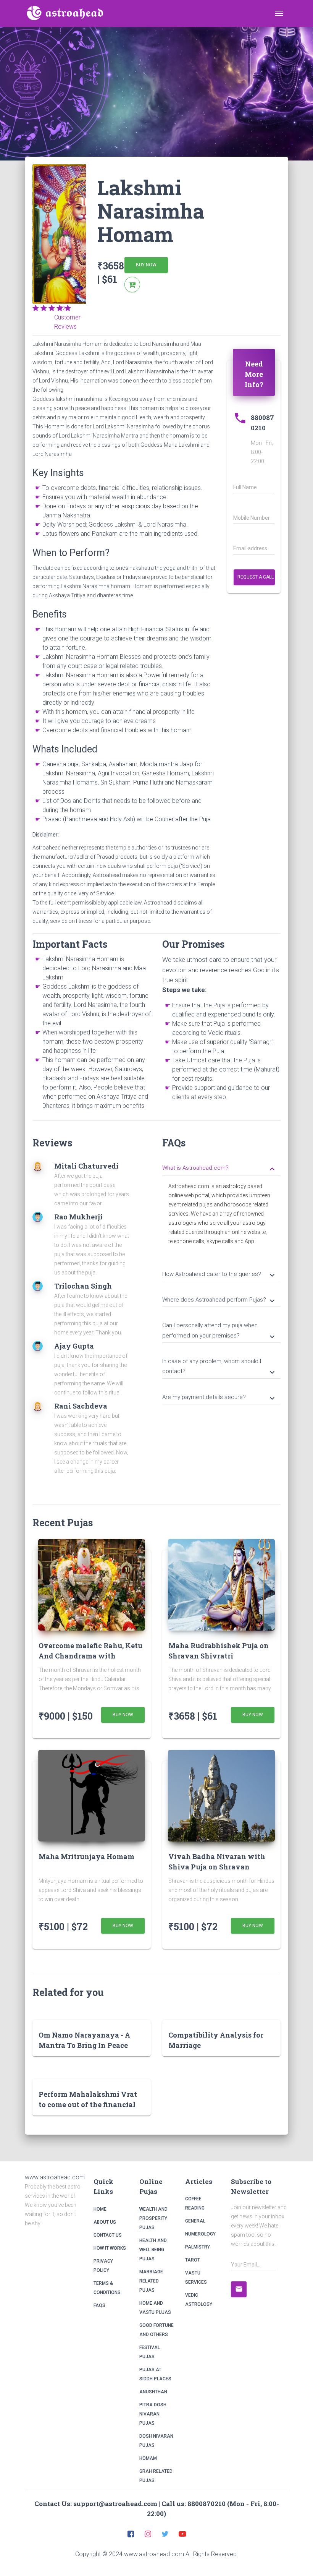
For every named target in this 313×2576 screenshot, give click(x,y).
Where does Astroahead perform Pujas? (219, 1300)
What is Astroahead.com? (219, 1169)
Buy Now (146, 265)
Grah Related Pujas (156, 2476)
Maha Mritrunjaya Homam (86, 1856)
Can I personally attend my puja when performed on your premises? (219, 1331)
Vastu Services (196, 2278)
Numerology (200, 2234)
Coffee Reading (195, 2203)
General (195, 2221)
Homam (148, 2458)
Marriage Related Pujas (151, 2281)
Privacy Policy (103, 2266)
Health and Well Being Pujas (153, 2250)
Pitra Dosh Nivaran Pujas (153, 2414)
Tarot (193, 2260)
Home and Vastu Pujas (155, 2308)
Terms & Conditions (107, 2288)
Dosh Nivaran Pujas (156, 2441)
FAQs (99, 2305)
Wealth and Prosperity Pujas (153, 2218)
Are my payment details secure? (219, 1398)
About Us (105, 2222)
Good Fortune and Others (156, 2330)
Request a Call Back (256, 577)
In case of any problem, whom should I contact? (219, 1367)
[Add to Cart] (132, 285)
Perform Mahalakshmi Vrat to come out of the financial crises (88, 2104)
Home (100, 2209)
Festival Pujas (150, 2352)
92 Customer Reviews (67, 317)
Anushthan (153, 2392)
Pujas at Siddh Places (155, 2374)
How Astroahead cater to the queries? (219, 1275)
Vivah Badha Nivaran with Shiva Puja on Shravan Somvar (217, 1867)
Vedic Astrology (199, 2300)
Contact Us (108, 2235)
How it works (110, 2248)
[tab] (221, 1167)
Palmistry (198, 2247)
